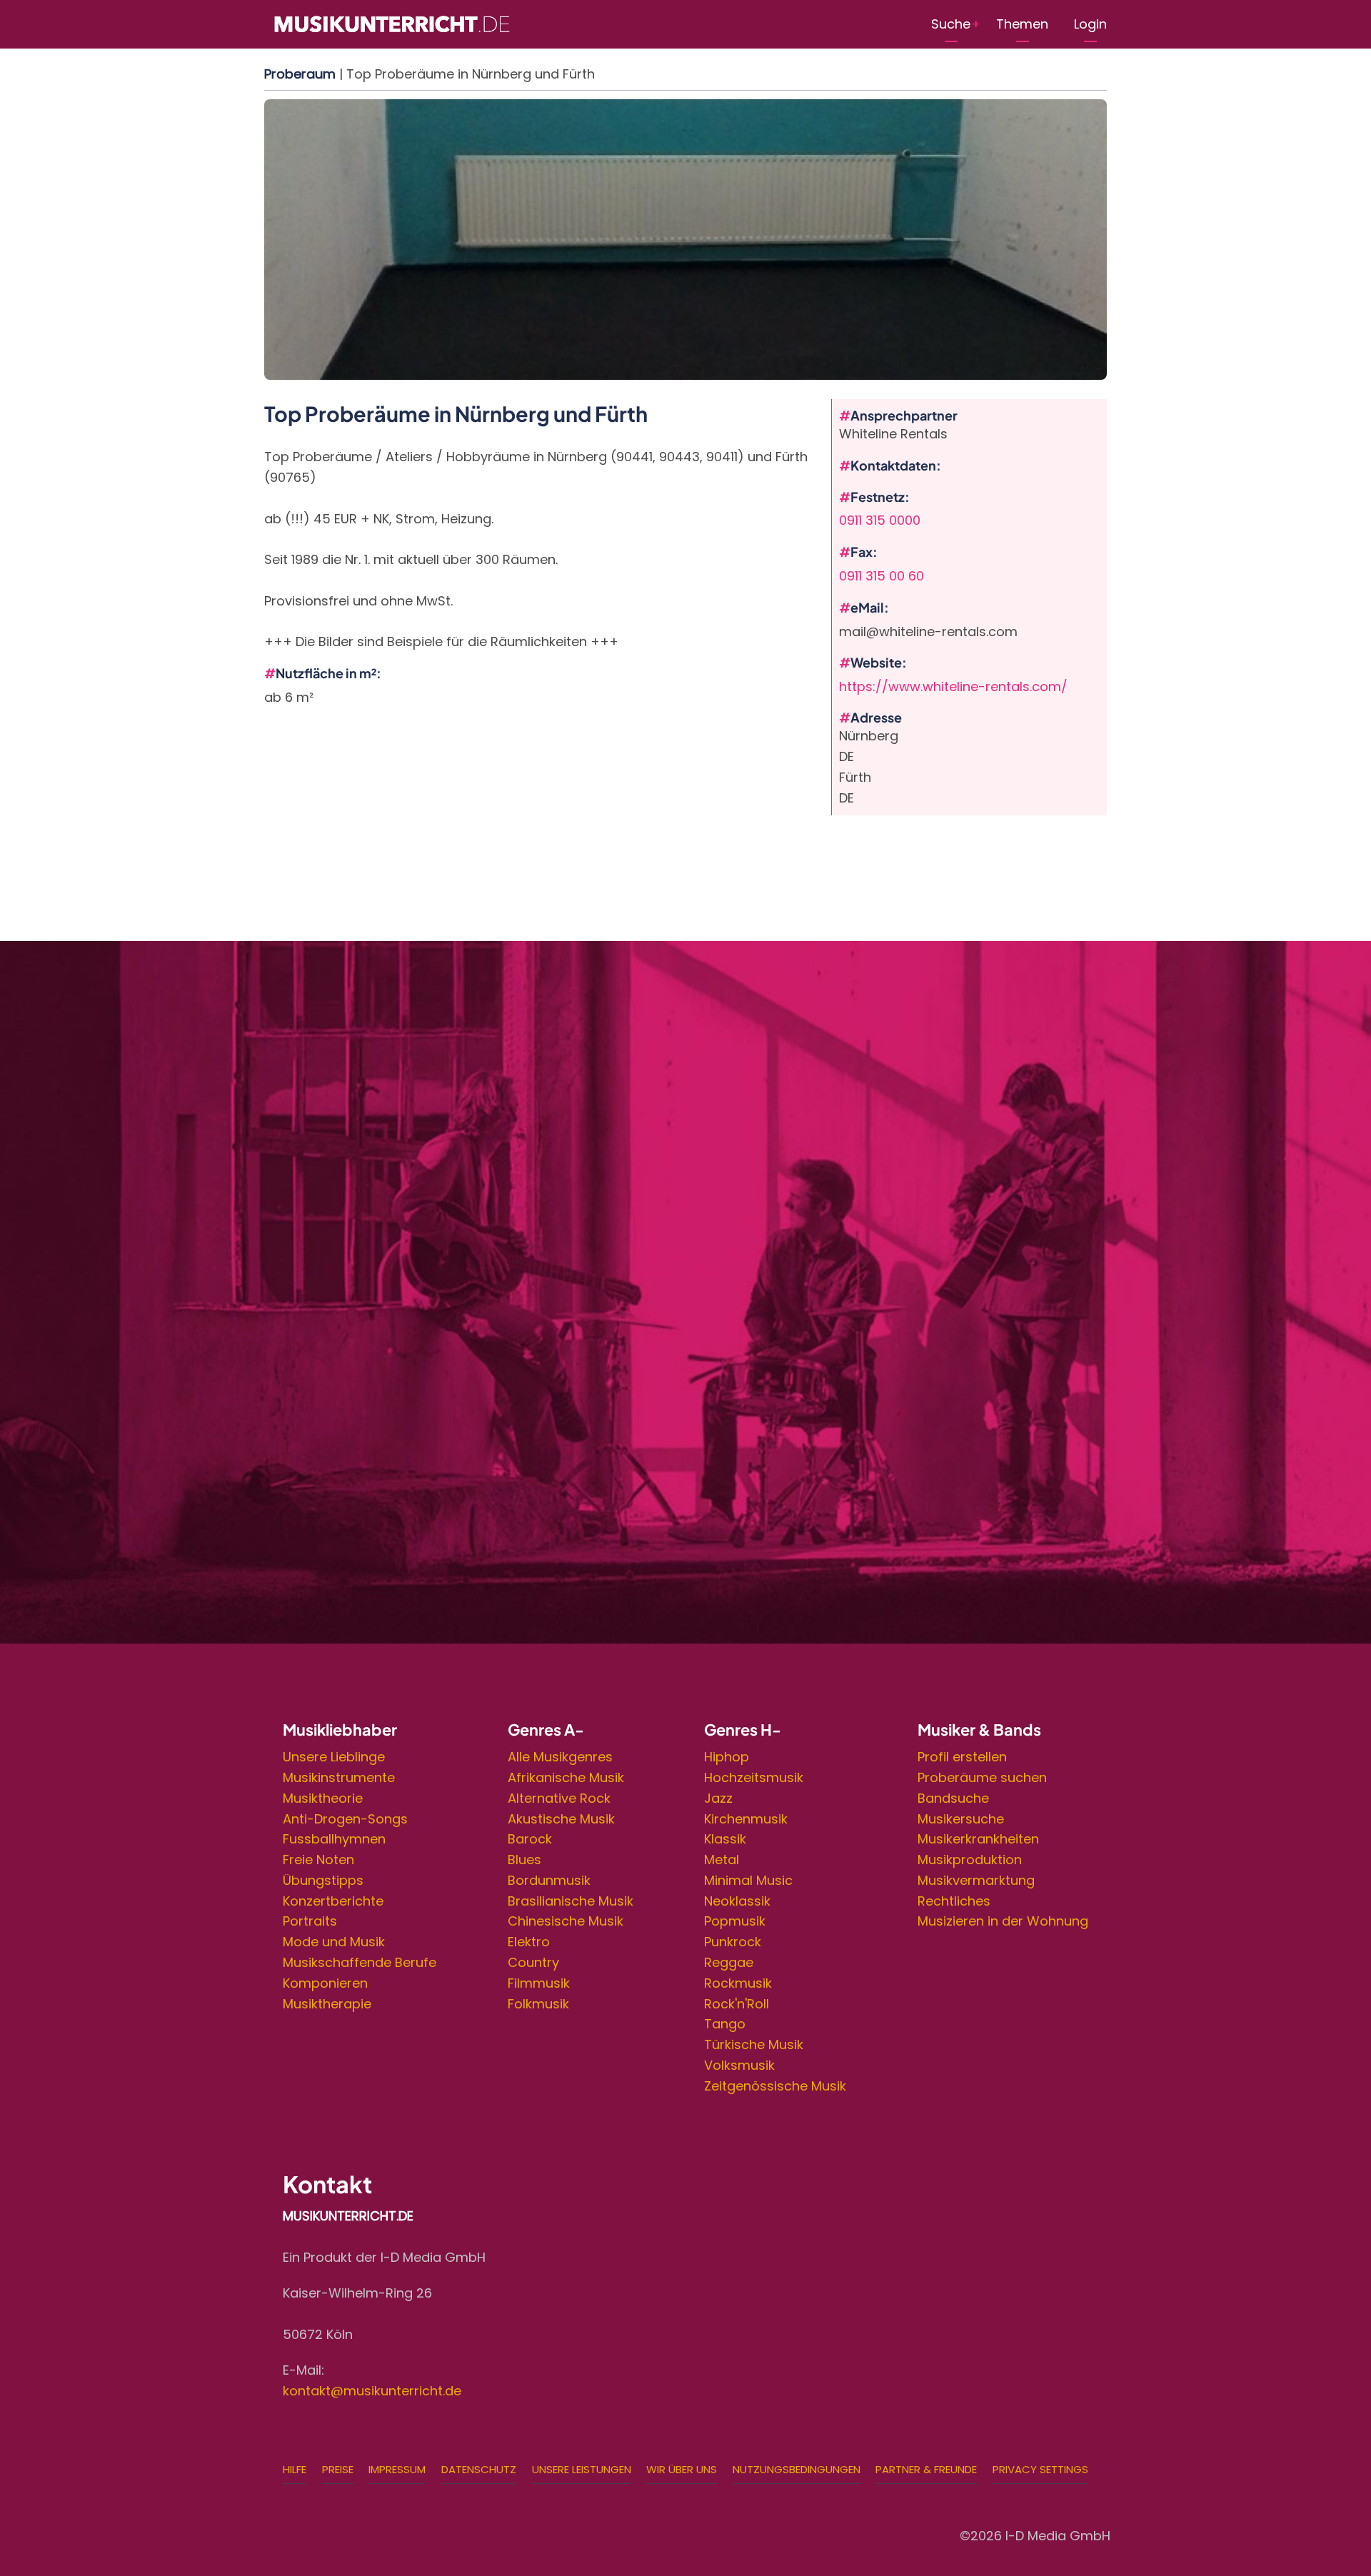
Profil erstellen (962, 1757)
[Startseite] (392, 23)
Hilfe (295, 2469)
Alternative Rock (559, 1798)
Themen (1022, 24)
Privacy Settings (1040, 2469)
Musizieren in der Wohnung (1003, 1921)
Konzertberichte (333, 1901)
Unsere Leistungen (582, 2469)
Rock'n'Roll (737, 2004)
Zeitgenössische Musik (775, 2086)
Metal (722, 1860)
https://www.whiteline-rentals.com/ (953, 686)
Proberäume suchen (982, 1777)
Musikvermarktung (976, 1880)
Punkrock (733, 1942)
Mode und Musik (334, 1942)
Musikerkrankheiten (978, 1839)
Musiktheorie (323, 1798)
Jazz (718, 1798)
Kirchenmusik (746, 1819)
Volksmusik (739, 2065)
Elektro (529, 1942)
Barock (530, 1839)
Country (533, 1962)
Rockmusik (738, 1983)
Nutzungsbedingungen (797, 2469)
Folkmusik (538, 2004)
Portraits (310, 1921)
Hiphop (727, 1757)
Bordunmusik (549, 1880)
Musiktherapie (327, 2004)
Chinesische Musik (566, 1921)
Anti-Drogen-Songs (345, 1819)
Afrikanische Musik (566, 1777)
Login (1090, 24)
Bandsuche (953, 1798)
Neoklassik (737, 1901)
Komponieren (325, 1983)
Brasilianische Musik (571, 1901)
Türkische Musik (754, 2044)
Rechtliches (954, 1901)
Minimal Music (748, 1880)
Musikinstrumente (339, 1777)
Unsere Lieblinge (334, 1757)
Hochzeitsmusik (754, 1777)
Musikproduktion (970, 1860)
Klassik (725, 1839)
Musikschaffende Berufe (360, 1962)
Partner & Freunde (926, 2469)
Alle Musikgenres (560, 1757)
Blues (524, 1860)
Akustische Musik (561, 1819)
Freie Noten (318, 1860)
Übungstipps (323, 1880)
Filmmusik (539, 1983)
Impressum (397, 2469)
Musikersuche (961, 1819)
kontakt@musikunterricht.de (372, 2391)
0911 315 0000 (880, 520)
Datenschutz (479, 2469)
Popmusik (735, 1921)
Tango (725, 2024)
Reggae (729, 1962)
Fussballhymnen (334, 1839)
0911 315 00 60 (882, 576)
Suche (951, 24)
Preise (338, 2469)
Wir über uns (682, 2469)
